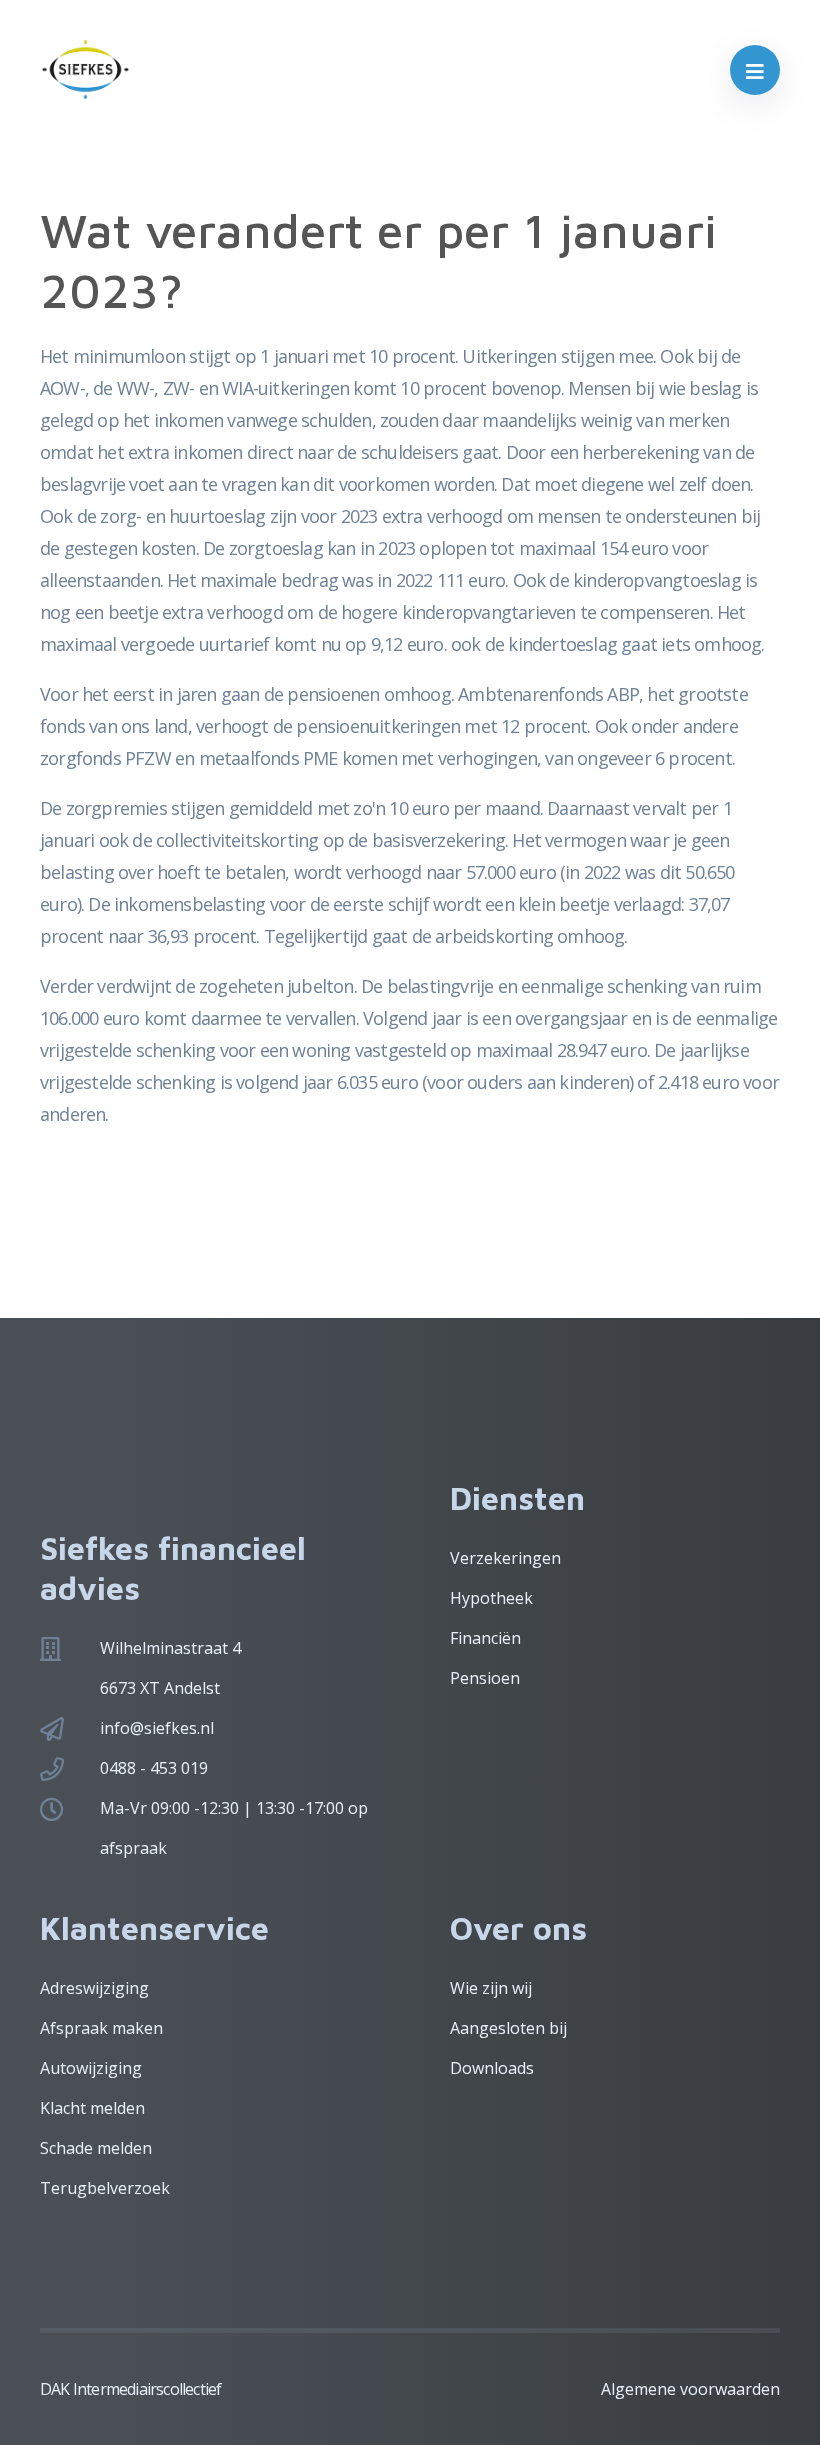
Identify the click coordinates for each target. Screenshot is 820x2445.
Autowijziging (91, 2068)
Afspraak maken (101, 2028)
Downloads (492, 2068)
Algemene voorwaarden (690, 2389)
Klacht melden (92, 2108)
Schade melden (96, 2148)
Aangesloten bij (508, 2028)
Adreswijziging (94, 1988)
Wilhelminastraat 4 (170, 1648)
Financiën (485, 1638)
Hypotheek (491, 1598)
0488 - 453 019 (154, 1768)
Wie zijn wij (491, 1988)
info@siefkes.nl (157, 1728)
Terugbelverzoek (105, 2188)
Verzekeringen (505, 1558)
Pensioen (485, 1678)
